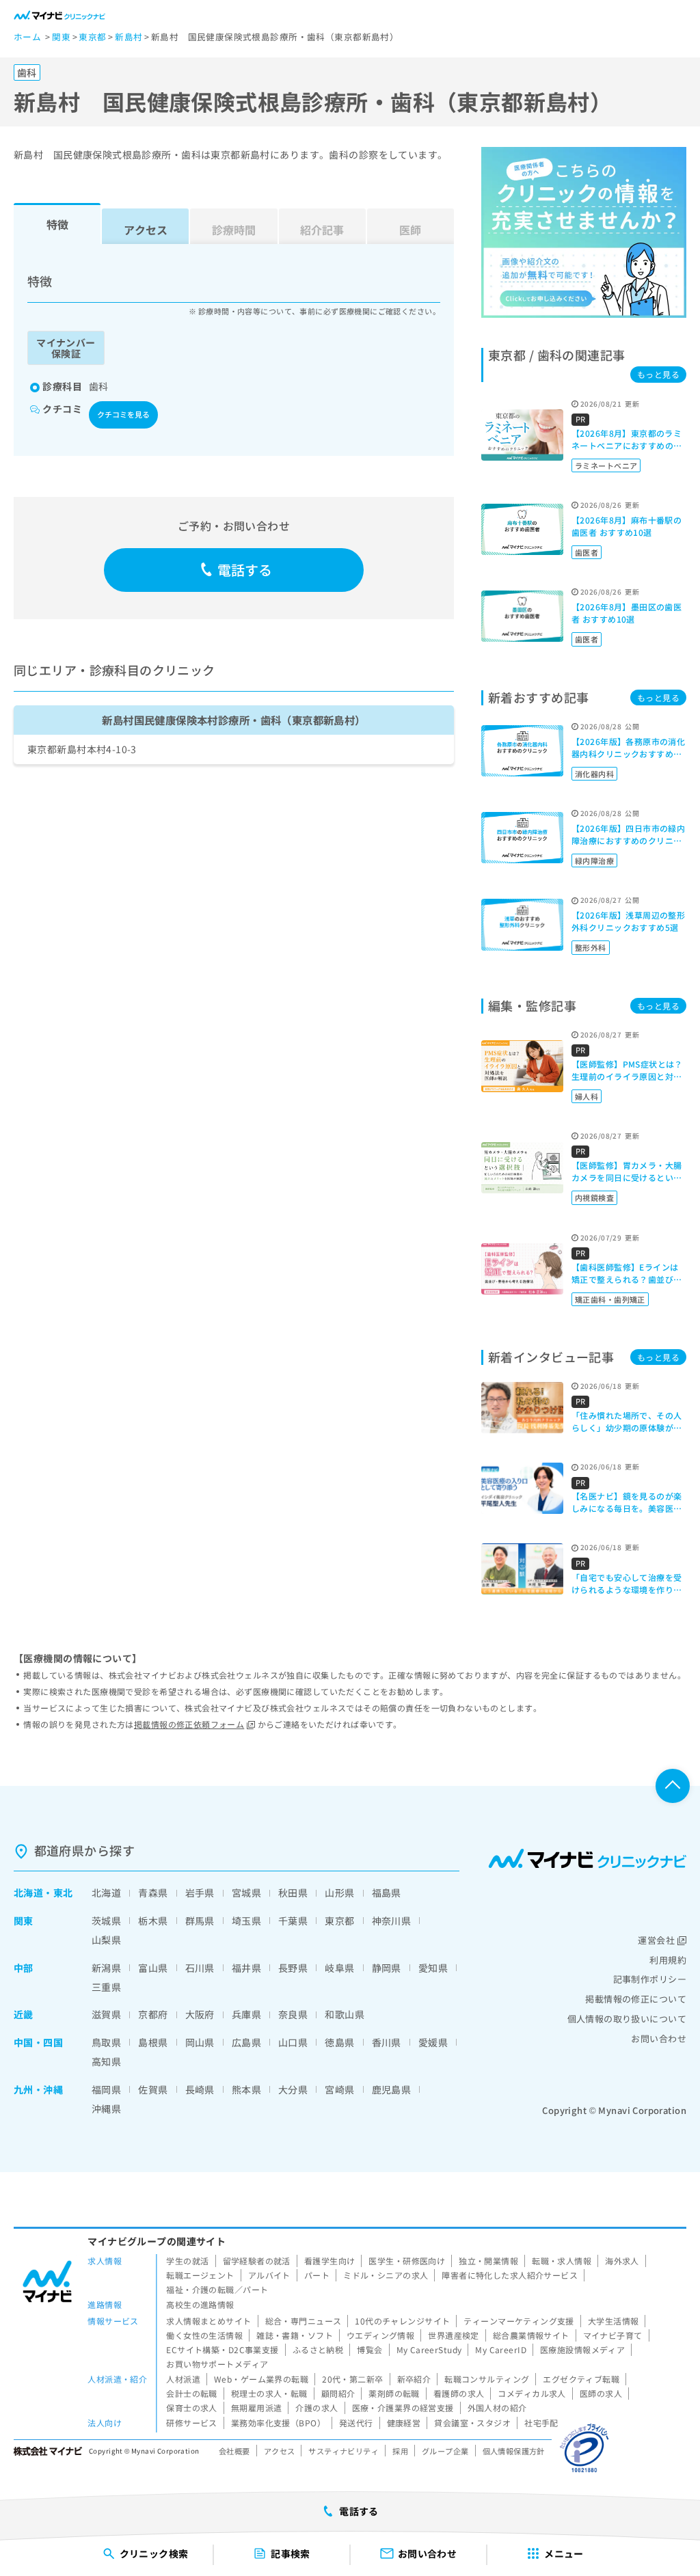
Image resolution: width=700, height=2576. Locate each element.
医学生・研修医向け (407, 2261)
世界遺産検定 (454, 2335)
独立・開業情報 (488, 2261)
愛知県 (433, 1968)
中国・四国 (38, 2042)
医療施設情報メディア (582, 2349)
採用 (400, 2451)
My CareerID (501, 2349)
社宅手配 (541, 2423)
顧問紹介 (338, 2393)
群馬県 (200, 1921)
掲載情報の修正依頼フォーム (189, 1724)
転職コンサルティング (487, 2379)
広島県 (246, 2042)
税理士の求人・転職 (269, 2393)
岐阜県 (339, 1968)
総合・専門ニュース (304, 2321)
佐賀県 (153, 2089)
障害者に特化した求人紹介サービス (510, 2275)
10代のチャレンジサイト (402, 2321)
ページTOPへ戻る (673, 1786)
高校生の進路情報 (200, 2304)
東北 (63, 1893)
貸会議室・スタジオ (472, 2423)
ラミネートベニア (606, 465)
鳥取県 (106, 2042)
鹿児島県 (392, 2089)
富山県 (153, 1968)
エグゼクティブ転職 (581, 2379)
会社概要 (234, 2451)
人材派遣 (183, 2379)
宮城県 (246, 1893)
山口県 (293, 2042)
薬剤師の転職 (394, 2393)
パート (317, 2275)
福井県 (246, 1968)
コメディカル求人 (531, 2393)
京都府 (153, 2014)
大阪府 (200, 2014)
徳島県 (339, 2042)
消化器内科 (594, 774)
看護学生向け (330, 2261)
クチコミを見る (123, 414)
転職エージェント (200, 2275)
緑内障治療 (594, 860)
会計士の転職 (192, 2393)
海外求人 (622, 2261)
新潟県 (106, 1968)
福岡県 (106, 2089)
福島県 (387, 1893)
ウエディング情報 (380, 2335)
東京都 (339, 1921)
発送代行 (356, 2423)
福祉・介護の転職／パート (217, 2289)
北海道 (28, 1893)
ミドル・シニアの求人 (386, 2275)
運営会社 (656, 1940)
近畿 (24, 2014)
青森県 (153, 1893)
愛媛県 (433, 2042)
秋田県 (293, 1893)
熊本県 (246, 2089)
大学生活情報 (614, 2321)
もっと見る (658, 374)
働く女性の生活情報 (204, 2335)
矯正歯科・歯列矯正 (610, 1299)
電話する (245, 570)
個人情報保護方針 (514, 2451)
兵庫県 (246, 2014)
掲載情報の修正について (636, 1999)
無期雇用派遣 (257, 2408)
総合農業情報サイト (531, 2335)
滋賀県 (106, 2014)
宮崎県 (339, 2089)
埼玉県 (246, 1921)
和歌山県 (345, 2014)
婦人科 (587, 1096)
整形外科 (591, 947)
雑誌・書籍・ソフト (295, 2335)
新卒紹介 (414, 2379)
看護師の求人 (459, 2393)
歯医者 (587, 552)
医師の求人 (601, 2393)
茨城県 (106, 1921)
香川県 (387, 2042)
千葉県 (293, 1921)
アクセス (146, 230)
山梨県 (106, 1940)
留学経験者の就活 (257, 2261)
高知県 (106, 2061)
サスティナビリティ (344, 2451)
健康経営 (404, 2423)
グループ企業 (445, 2451)
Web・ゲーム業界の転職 (261, 2379)
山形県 (339, 1893)
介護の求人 (317, 2408)
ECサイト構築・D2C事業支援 (222, 2349)
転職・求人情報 (562, 2261)
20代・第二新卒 (352, 2379)
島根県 (153, 2042)
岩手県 (200, 1893)
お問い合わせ (659, 2038)
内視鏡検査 (594, 1197)
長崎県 (200, 2089)
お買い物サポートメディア (217, 2364)
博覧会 (369, 2349)
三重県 (106, 1987)
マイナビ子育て (613, 2335)
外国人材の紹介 (497, 2408)
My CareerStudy (429, 2349)
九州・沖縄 (38, 2089)
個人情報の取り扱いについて (627, 2019)
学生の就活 (187, 2261)
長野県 (293, 1968)
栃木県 (153, 1921)
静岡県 (387, 1968)
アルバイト (269, 2275)
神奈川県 (392, 1921)
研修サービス (192, 2423)
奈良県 (293, 2014)
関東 (24, 1921)
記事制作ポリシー (650, 1979)
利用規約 (668, 1960)
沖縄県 (106, 2109)
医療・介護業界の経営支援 (403, 2408)
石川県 (200, 1968)
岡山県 (200, 2042)
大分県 (293, 2089)
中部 (24, 1968)
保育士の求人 (192, 2408)
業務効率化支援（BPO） (278, 2423)
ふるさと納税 (318, 2349)
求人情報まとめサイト (208, 2321)
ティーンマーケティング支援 (519, 2321)
